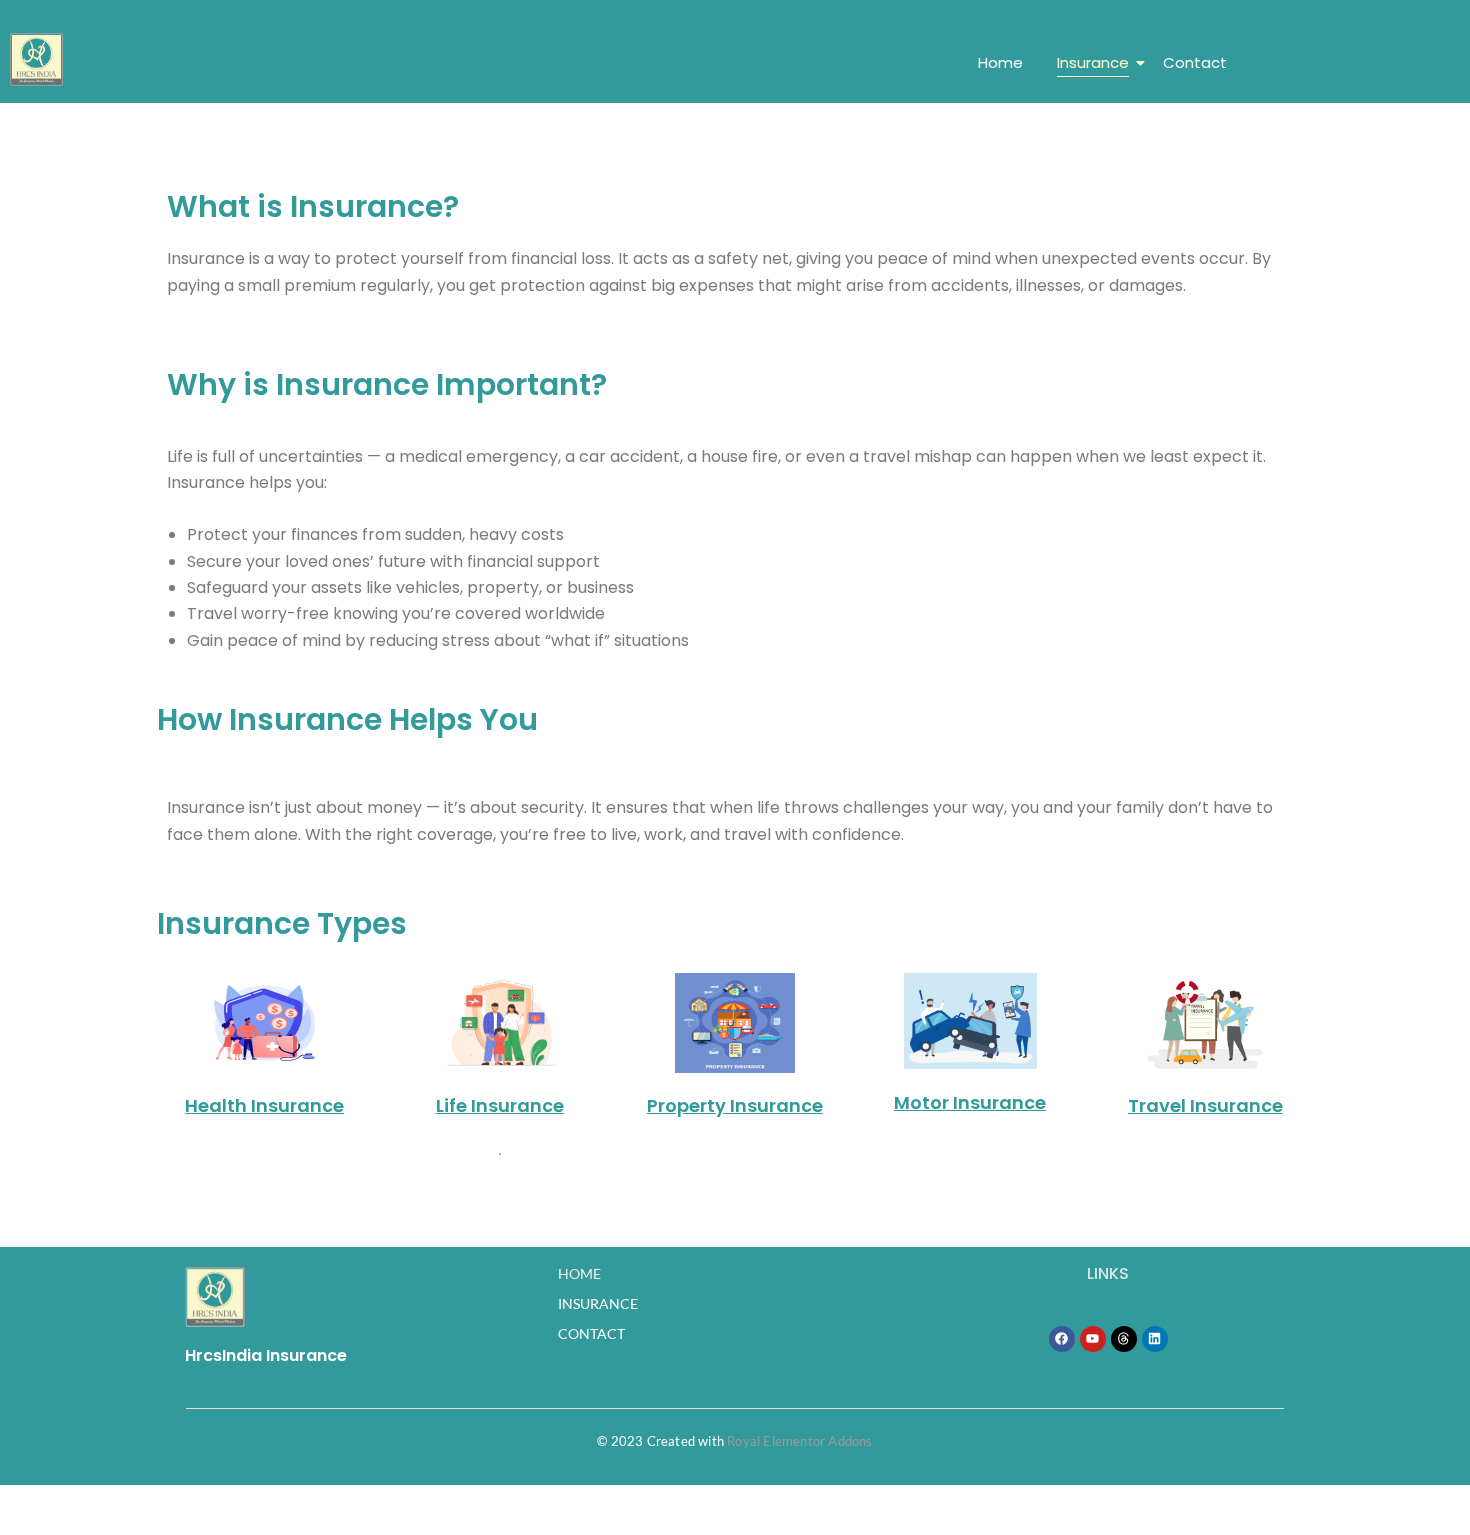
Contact (1195, 62)
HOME (579, 1273)
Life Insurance (500, 1105)
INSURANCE (598, 1303)
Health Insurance (264, 1105)
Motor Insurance (970, 1102)
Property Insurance (735, 1105)
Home (1000, 62)
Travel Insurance (1205, 1105)
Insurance (1093, 62)
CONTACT (591, 1333)
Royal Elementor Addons (799, 1441)
